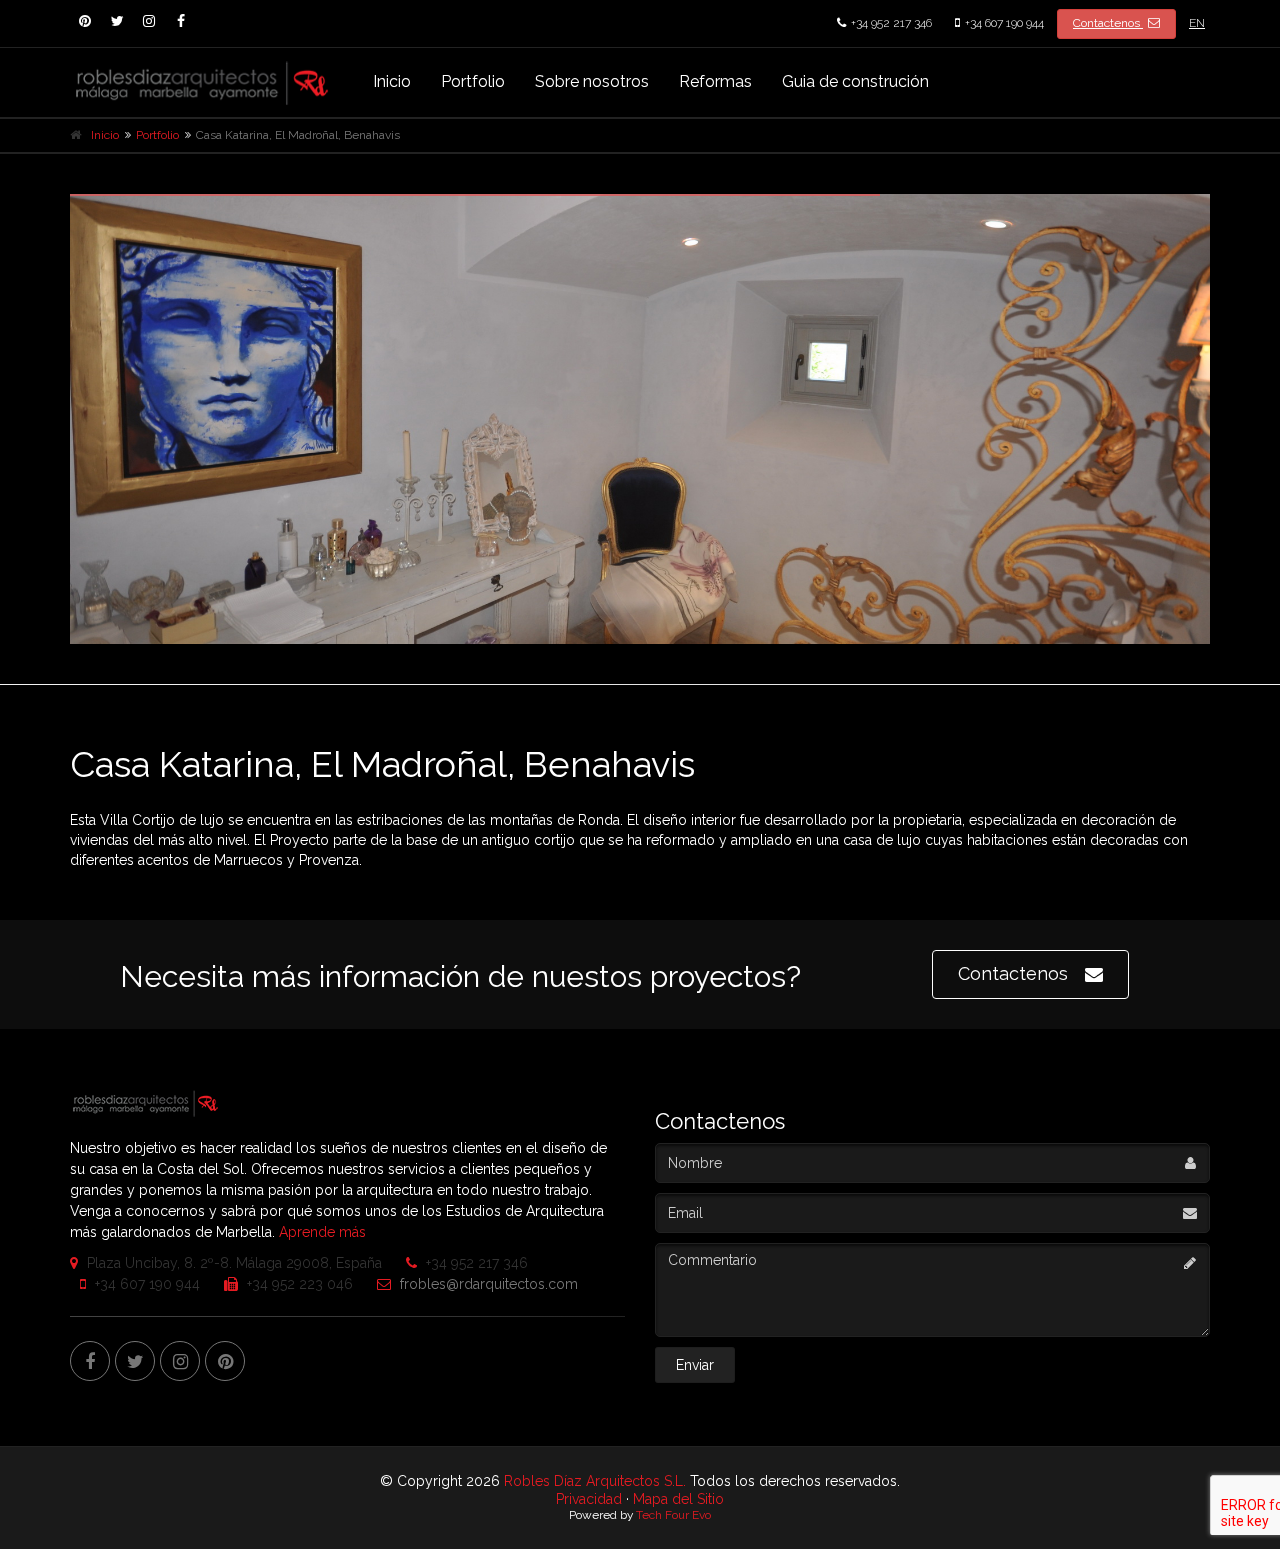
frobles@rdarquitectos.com (487, 1284)
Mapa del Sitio (678, 1499)
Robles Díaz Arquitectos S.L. (595, 1481)
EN (1197, 23)
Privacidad (589, 1499)
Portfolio (473, 81)
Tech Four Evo (673, 1515)
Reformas (715, 81)
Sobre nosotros (592, 81)
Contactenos (1108, 23)
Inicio (392, 81)
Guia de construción (855, 81)
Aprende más (322, 1232)
